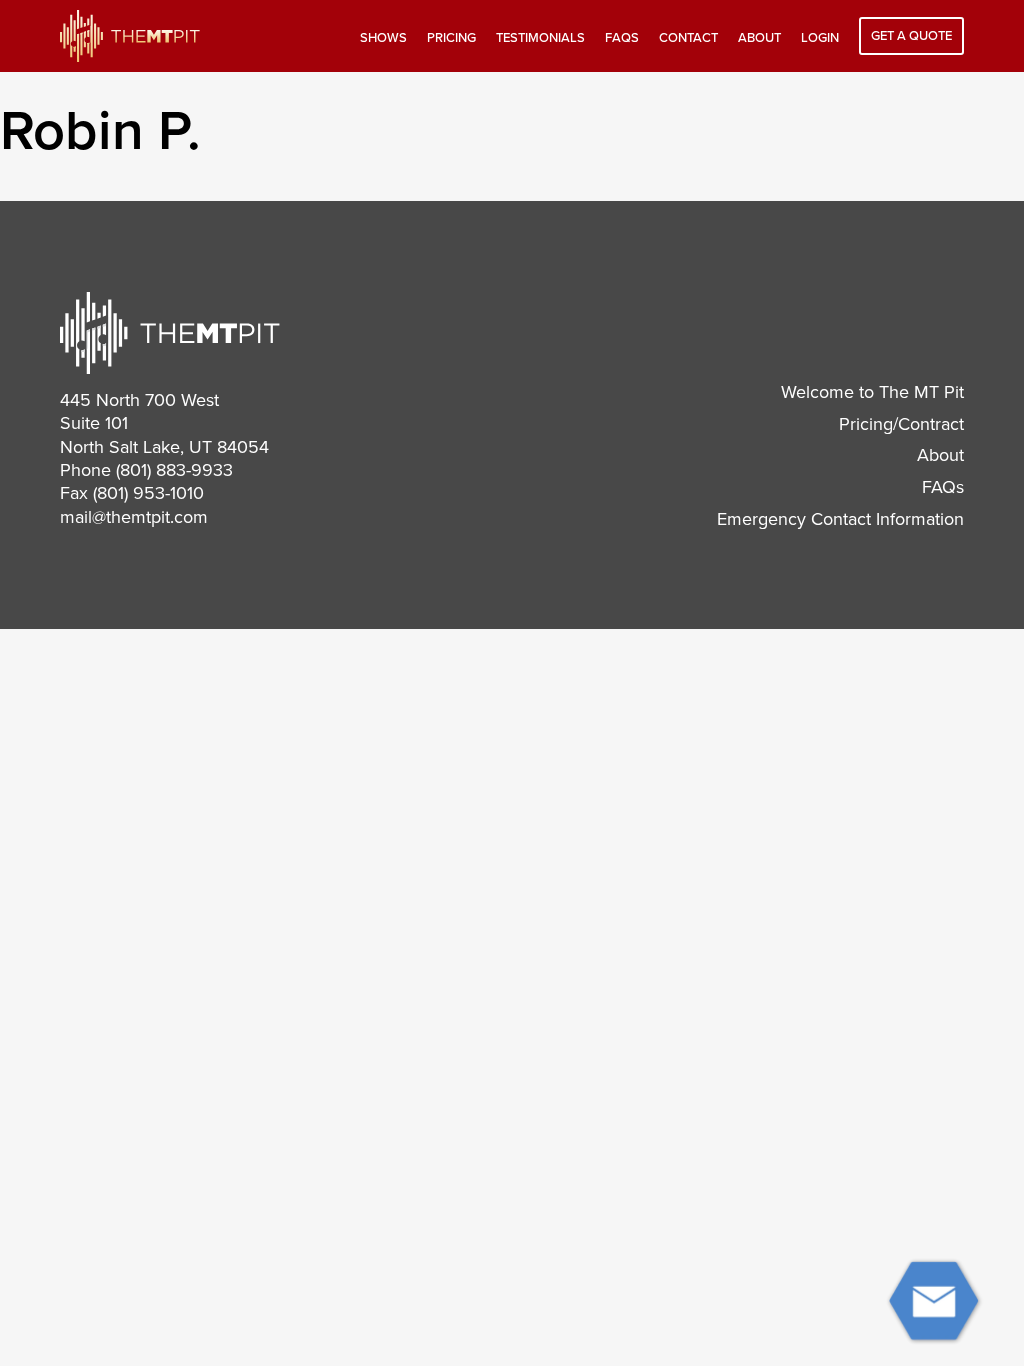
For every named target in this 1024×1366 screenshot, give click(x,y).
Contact (688, 38)
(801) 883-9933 (174, 470)
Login (820, 38)
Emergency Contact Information (840, 519)
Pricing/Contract (901, 424)
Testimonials (540, 38)
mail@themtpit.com (134, 517)
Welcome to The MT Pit (872, 392)
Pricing (451, 38)
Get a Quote (911, 36)
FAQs (622, 38)
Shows (383, 38)
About (759, 38)
